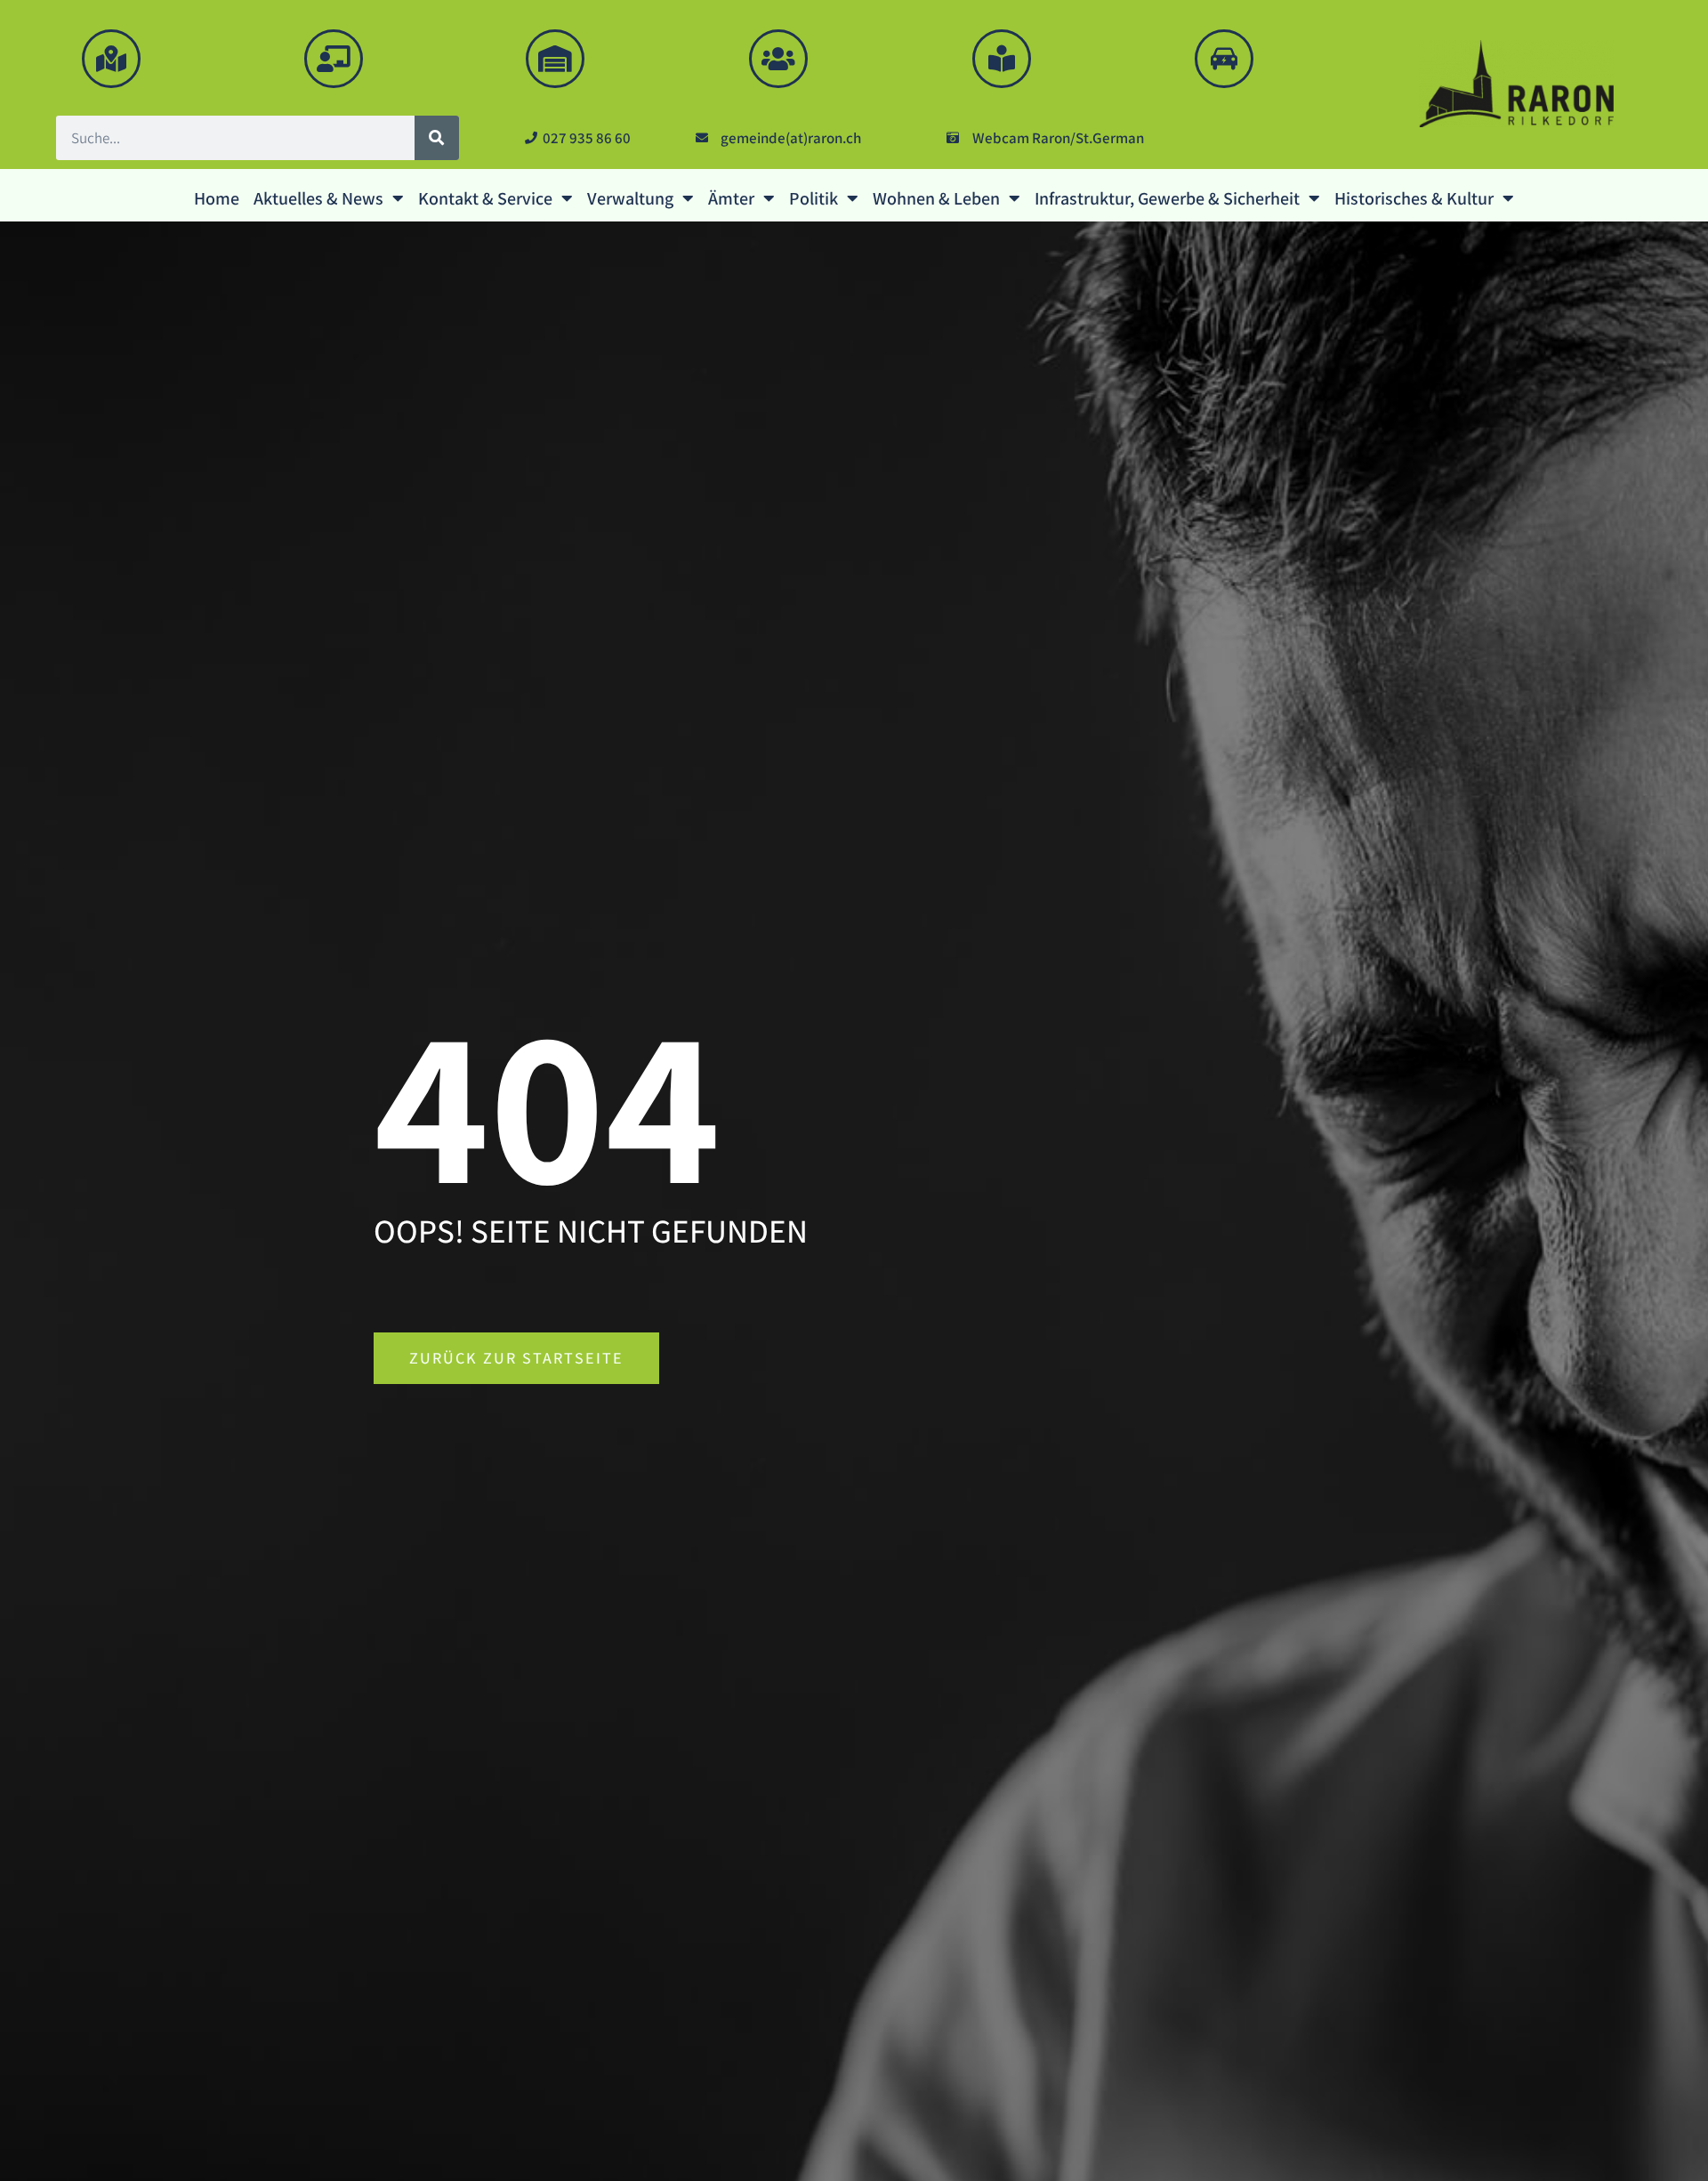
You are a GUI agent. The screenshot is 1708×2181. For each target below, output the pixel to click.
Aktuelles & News (318, 198)
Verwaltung (630, 198)
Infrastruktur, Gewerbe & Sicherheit (1167, 198)
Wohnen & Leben (936, 198)
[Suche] (437, 138)
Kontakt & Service (485, 198)
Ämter (731, 198)
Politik (814, 198)
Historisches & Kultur (1414, 198)
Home (217, 198)
